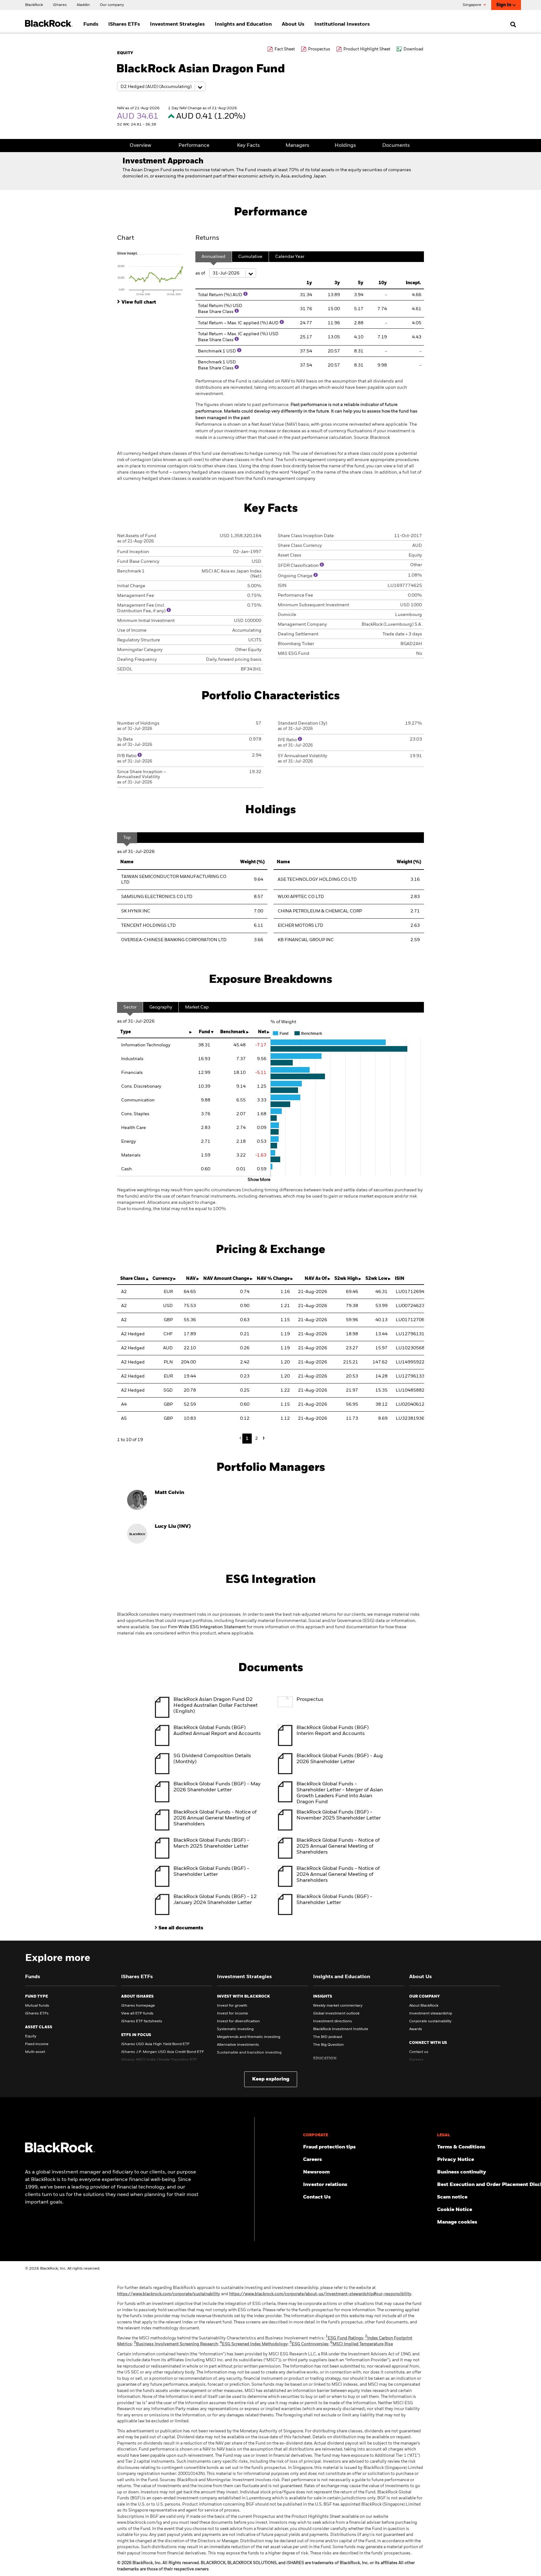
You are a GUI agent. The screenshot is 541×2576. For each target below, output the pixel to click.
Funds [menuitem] (91, 24)
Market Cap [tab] (197, 1007)
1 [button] (247, 1439)
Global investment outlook (336, 2014)
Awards (416, 2029)
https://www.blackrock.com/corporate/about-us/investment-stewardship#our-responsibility (320, 2294)
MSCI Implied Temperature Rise (362, 2344)
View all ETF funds (137, 2014)
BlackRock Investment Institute (341, 2029)
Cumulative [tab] (250, 257)
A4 (124, 1404)
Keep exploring (271, 2079)
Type (126, 1032)
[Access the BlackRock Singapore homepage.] (60, 2151)
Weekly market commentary (338, 2006)
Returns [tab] (207, 238)
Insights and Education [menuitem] (243, 24)
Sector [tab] (130, 1007)
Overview (140, 146)
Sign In (504, 5)
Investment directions (332, 2021)
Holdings (345, 146)
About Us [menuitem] (293, 24)
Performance (194, 146)
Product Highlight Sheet (367, 49)
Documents (396, 146)
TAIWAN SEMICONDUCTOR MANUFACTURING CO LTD (174, 880)
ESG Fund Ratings (344, 2338)
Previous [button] (242, 1438)
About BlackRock (424, 2006)
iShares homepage (138, 2006)
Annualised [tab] (214, 257)
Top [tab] (127, 838)
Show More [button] (259, 1180)
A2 (124, 1292)
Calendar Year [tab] (290, 257)
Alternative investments (238, 2045)
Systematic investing (235, 2029)
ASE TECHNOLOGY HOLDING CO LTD (317, 880)
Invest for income (232, 2014)
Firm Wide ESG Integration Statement (207, 1627)
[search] (512, 24)
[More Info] (245, 294)
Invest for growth (232, 2006)
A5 (124, 1419)
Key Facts (248, 146)
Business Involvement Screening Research (176, 2344)
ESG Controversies (309, 2344)
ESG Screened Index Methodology (254, 2344)
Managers (297, 146)
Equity (31, 2036)
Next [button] (263, 1438)
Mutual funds (37, 2006)
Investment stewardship (431, 2014)
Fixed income (37, 2044)
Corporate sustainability (430, 2021)
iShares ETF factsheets (142, 2021)
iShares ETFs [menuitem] (124, 24)
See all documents (181, 1928)
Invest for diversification (238, 2021)
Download (413, 49)
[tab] (153, 273)
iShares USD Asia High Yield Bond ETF (155, 2044)
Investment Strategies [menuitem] (177, 24)
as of (201, 273)
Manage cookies (457, 2222)
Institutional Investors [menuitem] (342, 24)
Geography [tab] (161, 1007)
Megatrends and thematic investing (249, 2037)
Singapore (472, 5)
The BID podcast (328, 2037)
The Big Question (328, 2045)
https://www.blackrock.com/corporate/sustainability (169, 2294)
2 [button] (257, 1439)
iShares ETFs (37, 2014)
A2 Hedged (133, 1334)
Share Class (133, 1279)
